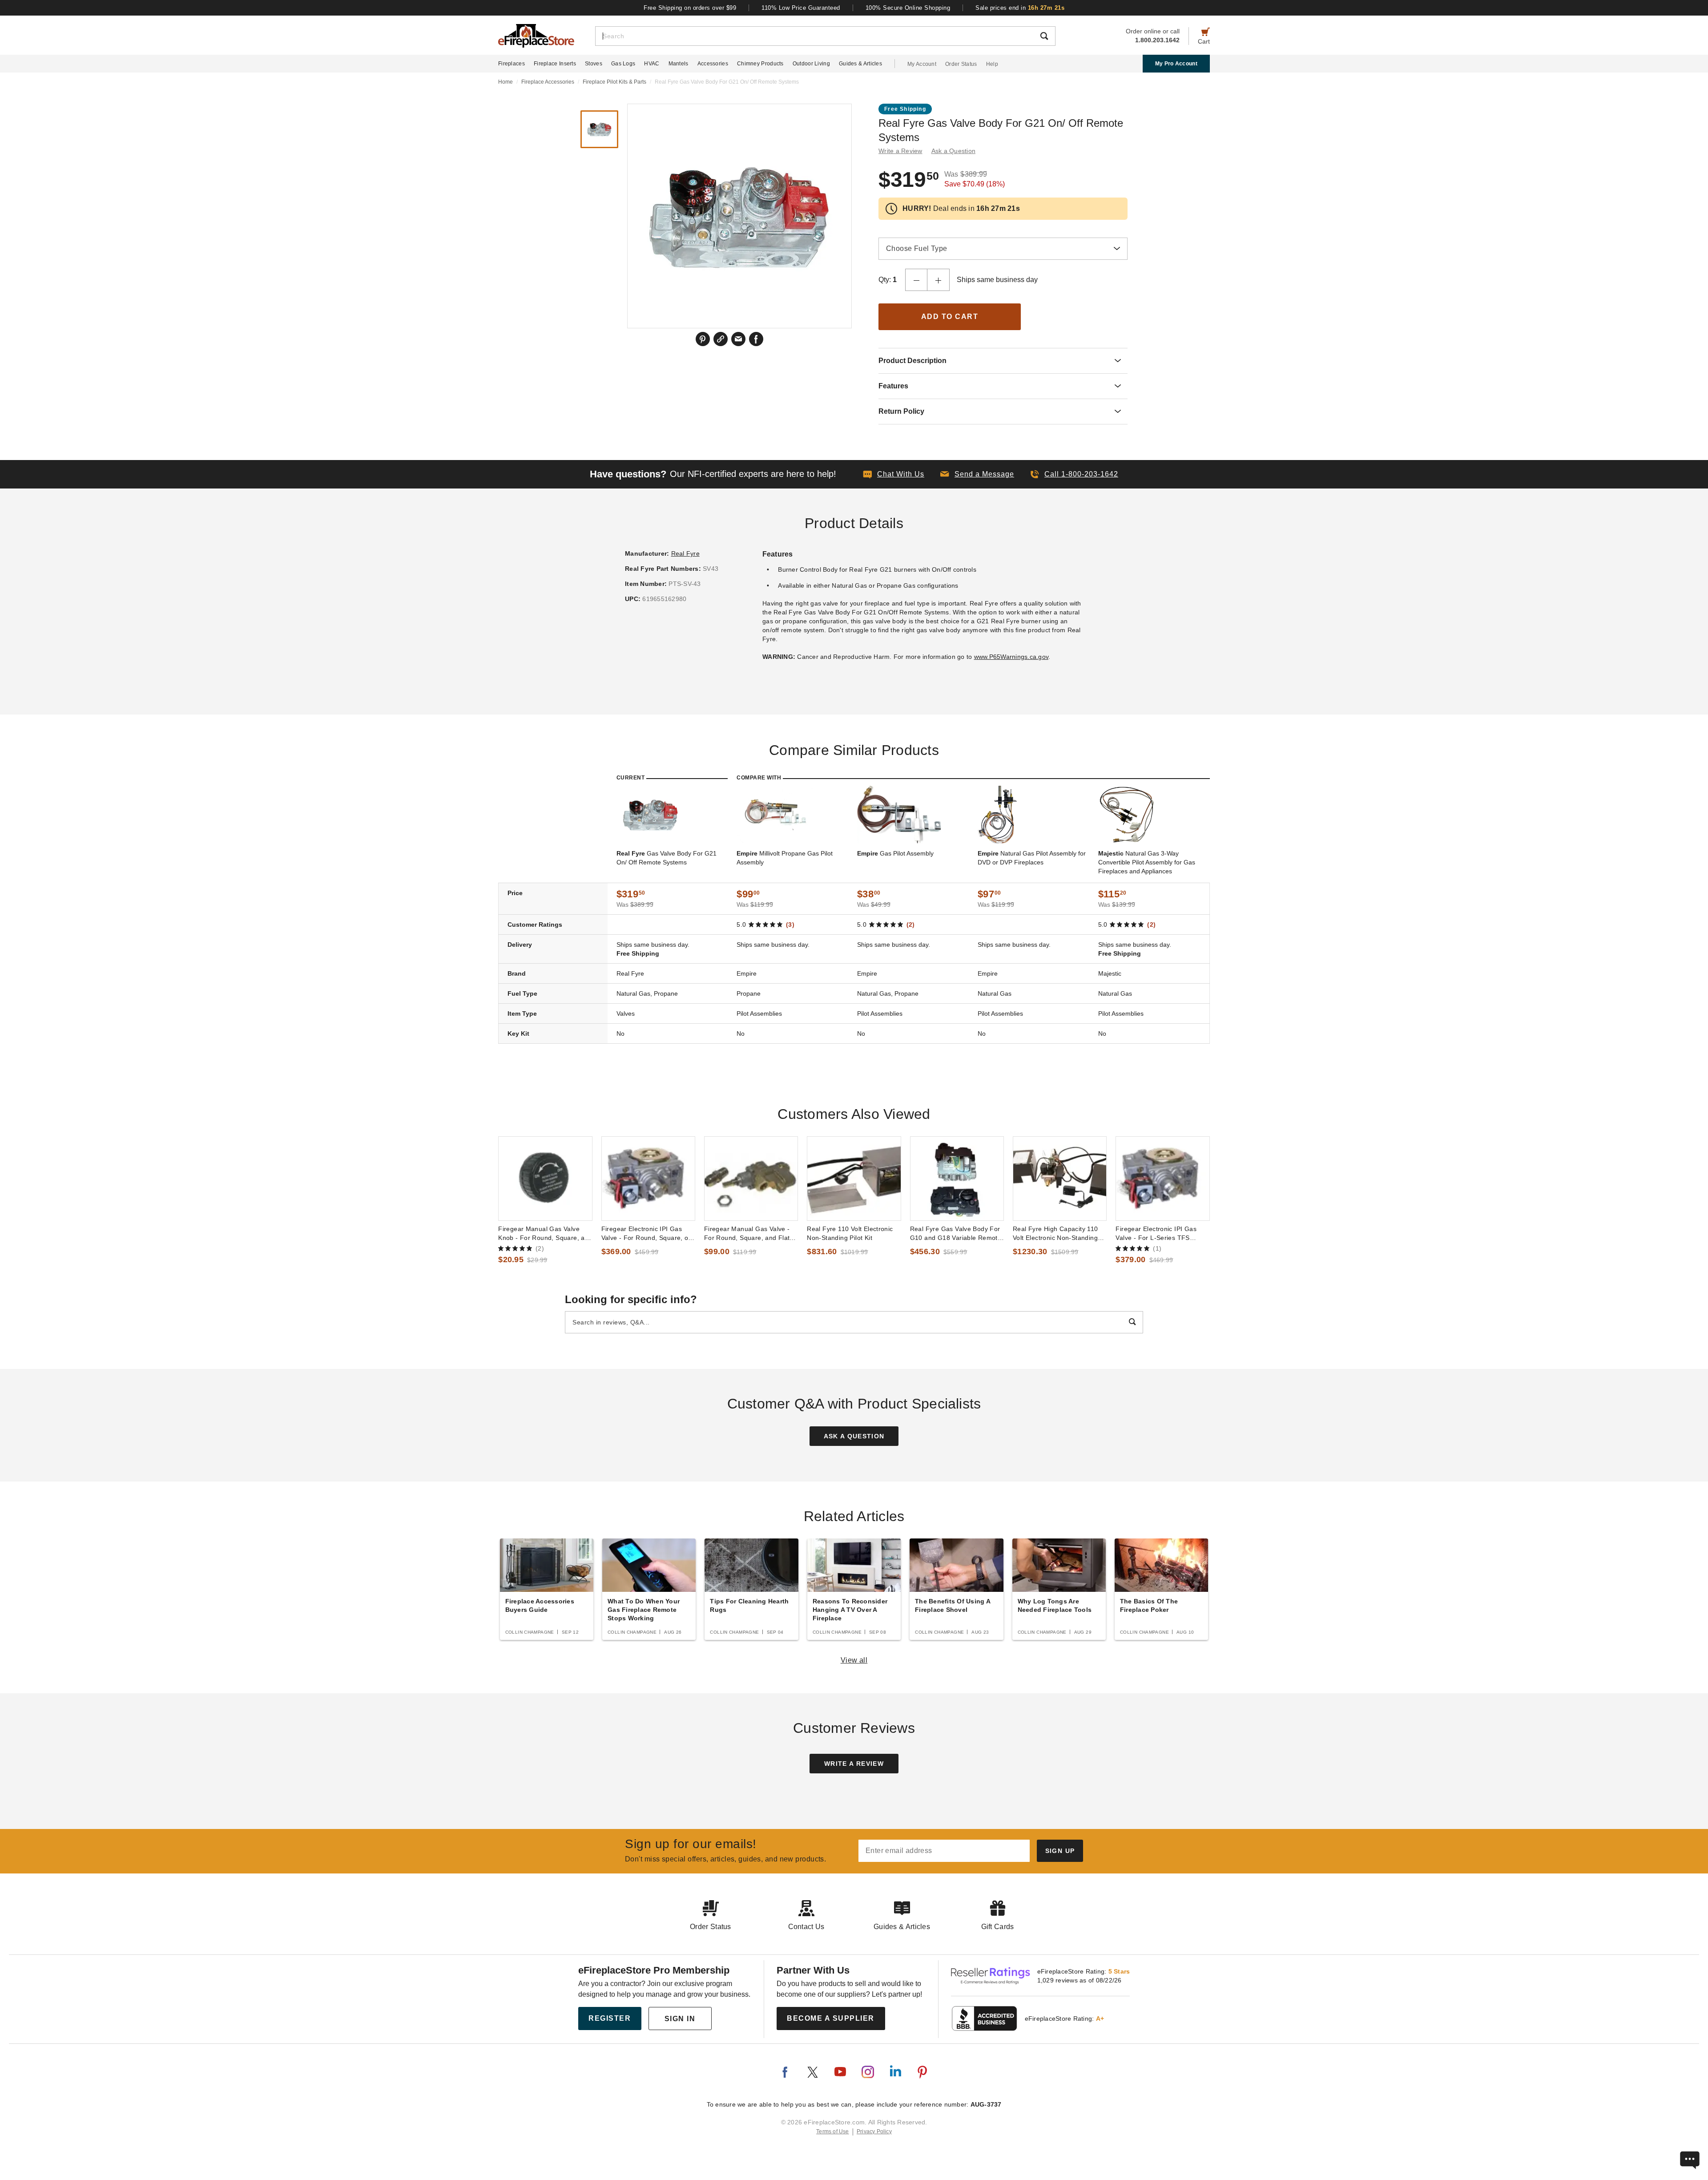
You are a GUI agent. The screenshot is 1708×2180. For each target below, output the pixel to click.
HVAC (652, 64)
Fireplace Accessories (548, 82)
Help (992, 64)
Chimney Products (760, 64)
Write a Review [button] (900, 151)
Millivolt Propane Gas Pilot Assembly (785, 858)
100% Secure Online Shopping (908, 8)
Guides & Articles (860, 64)
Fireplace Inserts (555, 64)
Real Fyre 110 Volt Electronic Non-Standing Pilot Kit (850, 1233)
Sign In (680, 2019)
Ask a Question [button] (954, 151)
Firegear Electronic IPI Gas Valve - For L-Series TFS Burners (1156, 1234)
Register (610, 2018)
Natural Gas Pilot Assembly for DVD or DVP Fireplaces (1032, 858)
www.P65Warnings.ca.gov (1011, 657)
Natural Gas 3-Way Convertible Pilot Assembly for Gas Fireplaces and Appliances (1147, 862)
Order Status (961, 64)
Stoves (594, 64)
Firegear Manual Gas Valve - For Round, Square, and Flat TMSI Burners (747, 1234)
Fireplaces (512, 64)
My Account (922, 64)
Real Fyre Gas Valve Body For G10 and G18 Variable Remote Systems (956, 1234)
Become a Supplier (831, 2018)
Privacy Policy (874, 2132)
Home (506, 82)
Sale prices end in (1020, 8)
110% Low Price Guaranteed (801, 8)
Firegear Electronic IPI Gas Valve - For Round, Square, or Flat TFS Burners (646, 1234)
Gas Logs (623, 64)
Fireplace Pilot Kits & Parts (614, 82)
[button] (977, 474)
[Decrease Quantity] (916, 280)
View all (854, 1660)
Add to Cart (950, 317)
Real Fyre (685, 553)
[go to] (545, 1179)
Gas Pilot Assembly (895, 853)
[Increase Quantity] (939, 280)
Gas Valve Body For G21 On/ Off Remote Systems (667, 858)
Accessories (713, 64)
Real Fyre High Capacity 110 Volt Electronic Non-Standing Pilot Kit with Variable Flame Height (1055, 1234)
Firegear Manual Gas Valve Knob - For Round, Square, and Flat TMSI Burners (545, 1234)
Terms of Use (833, 2132)
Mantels (679, 64)
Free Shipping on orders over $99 (690, 8)
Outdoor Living (811, 64)
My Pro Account (1176, 64)
